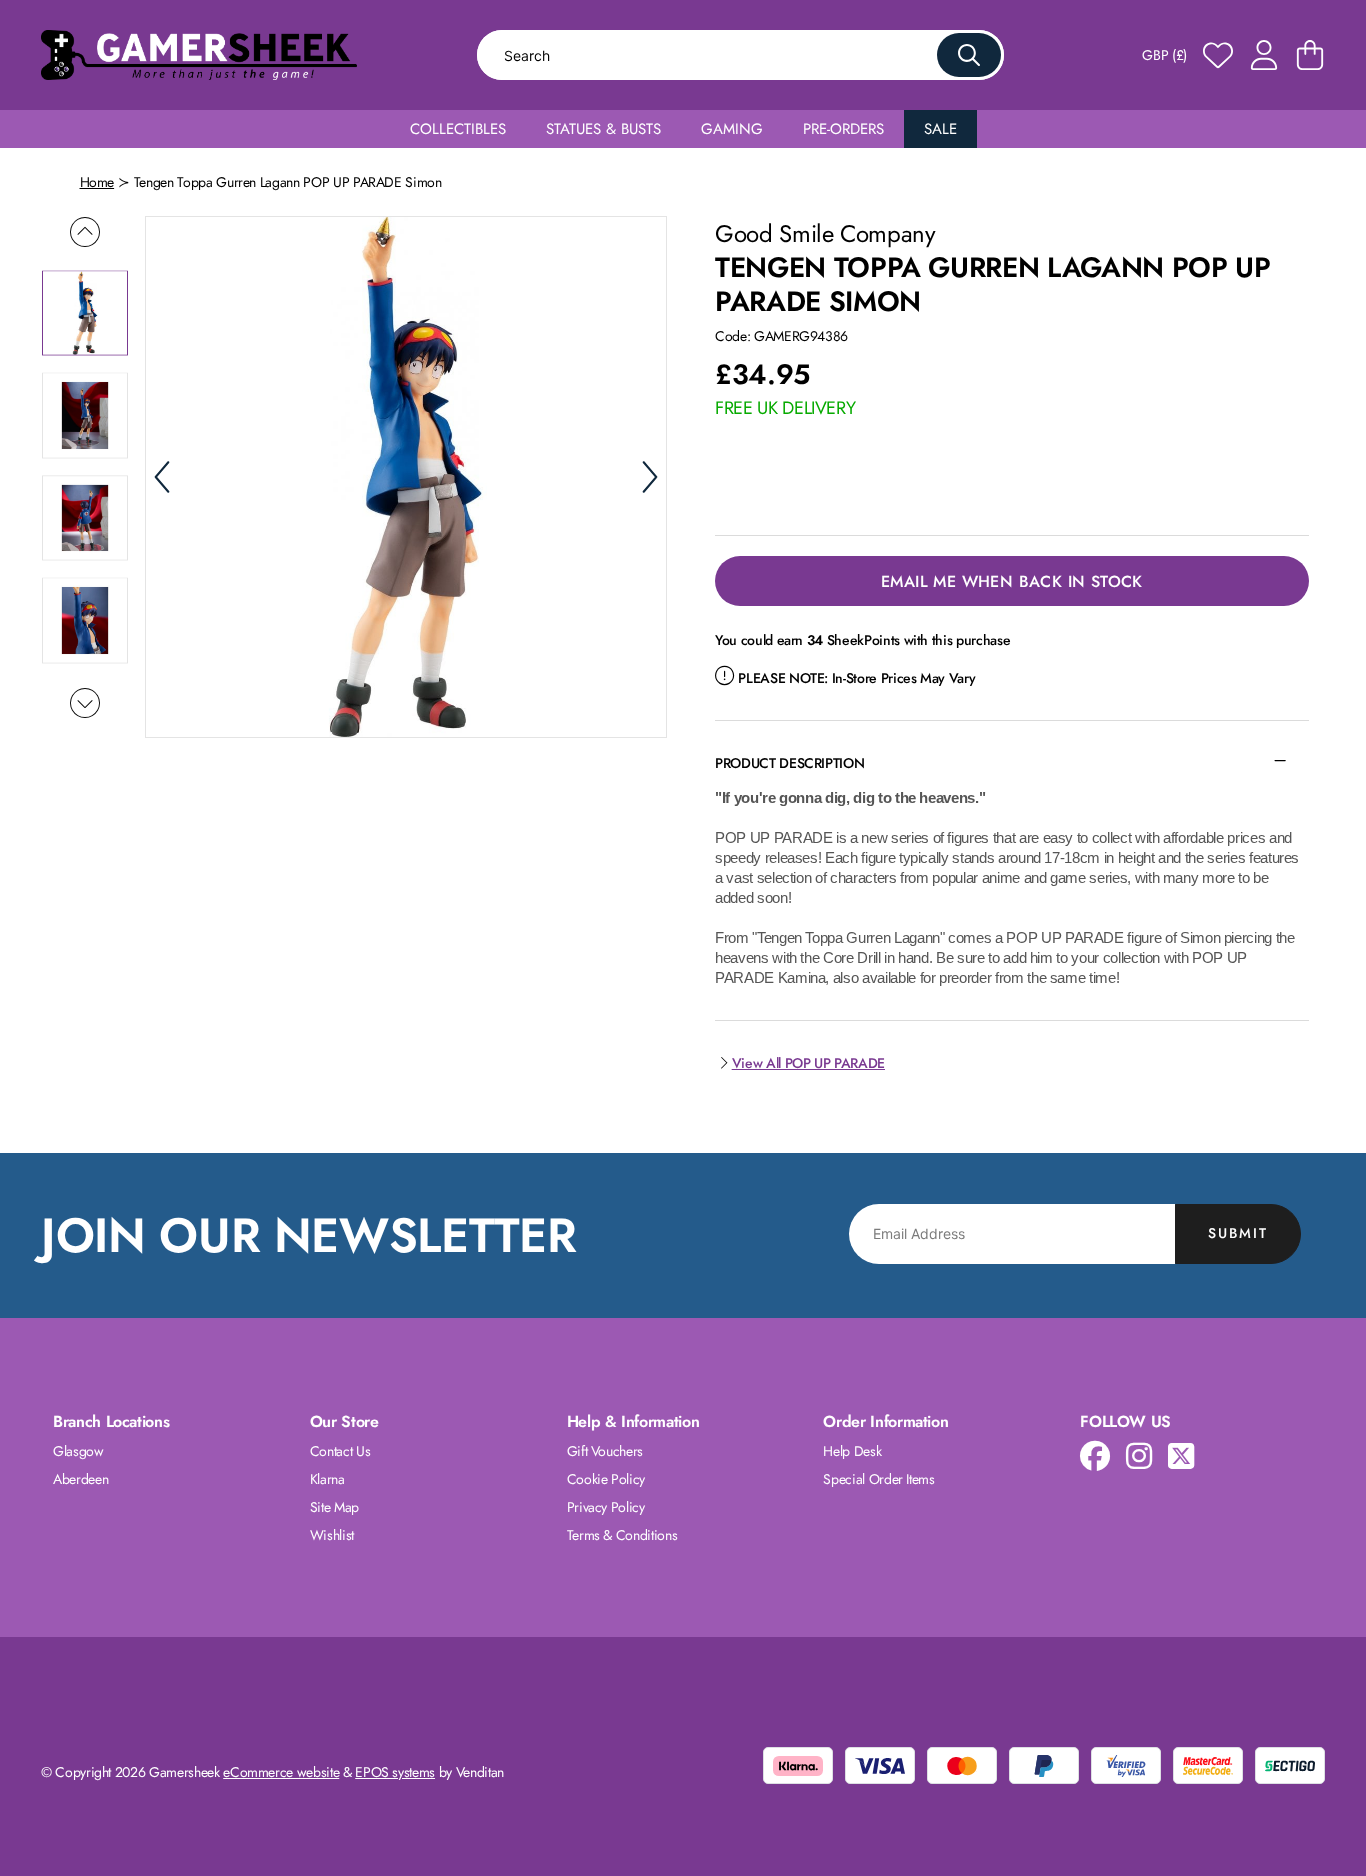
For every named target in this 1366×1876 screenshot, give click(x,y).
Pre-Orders (843, 129)
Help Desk (852, 1451)
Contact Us (340, 1451)
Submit (1238, 1233)
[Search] (969, 55)
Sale (940, 129)
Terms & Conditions (622, 1535)
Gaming (732, 129)
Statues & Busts (603, 129)
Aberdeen (80, 1479)
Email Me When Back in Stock (1012, 581)
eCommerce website (281, 1772)
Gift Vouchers (605, 1451)
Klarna (327, 1479)
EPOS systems (395, 1772)
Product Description (789, 763)
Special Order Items (878, 1479)
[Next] (650, 477)
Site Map (334, 1507)
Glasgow (78, 1451)
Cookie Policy (606, 1479)
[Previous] (162, 477)
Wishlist (332, 1535)
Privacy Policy (606, 1507)
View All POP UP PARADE (808, 1063)
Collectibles (458, 129)
